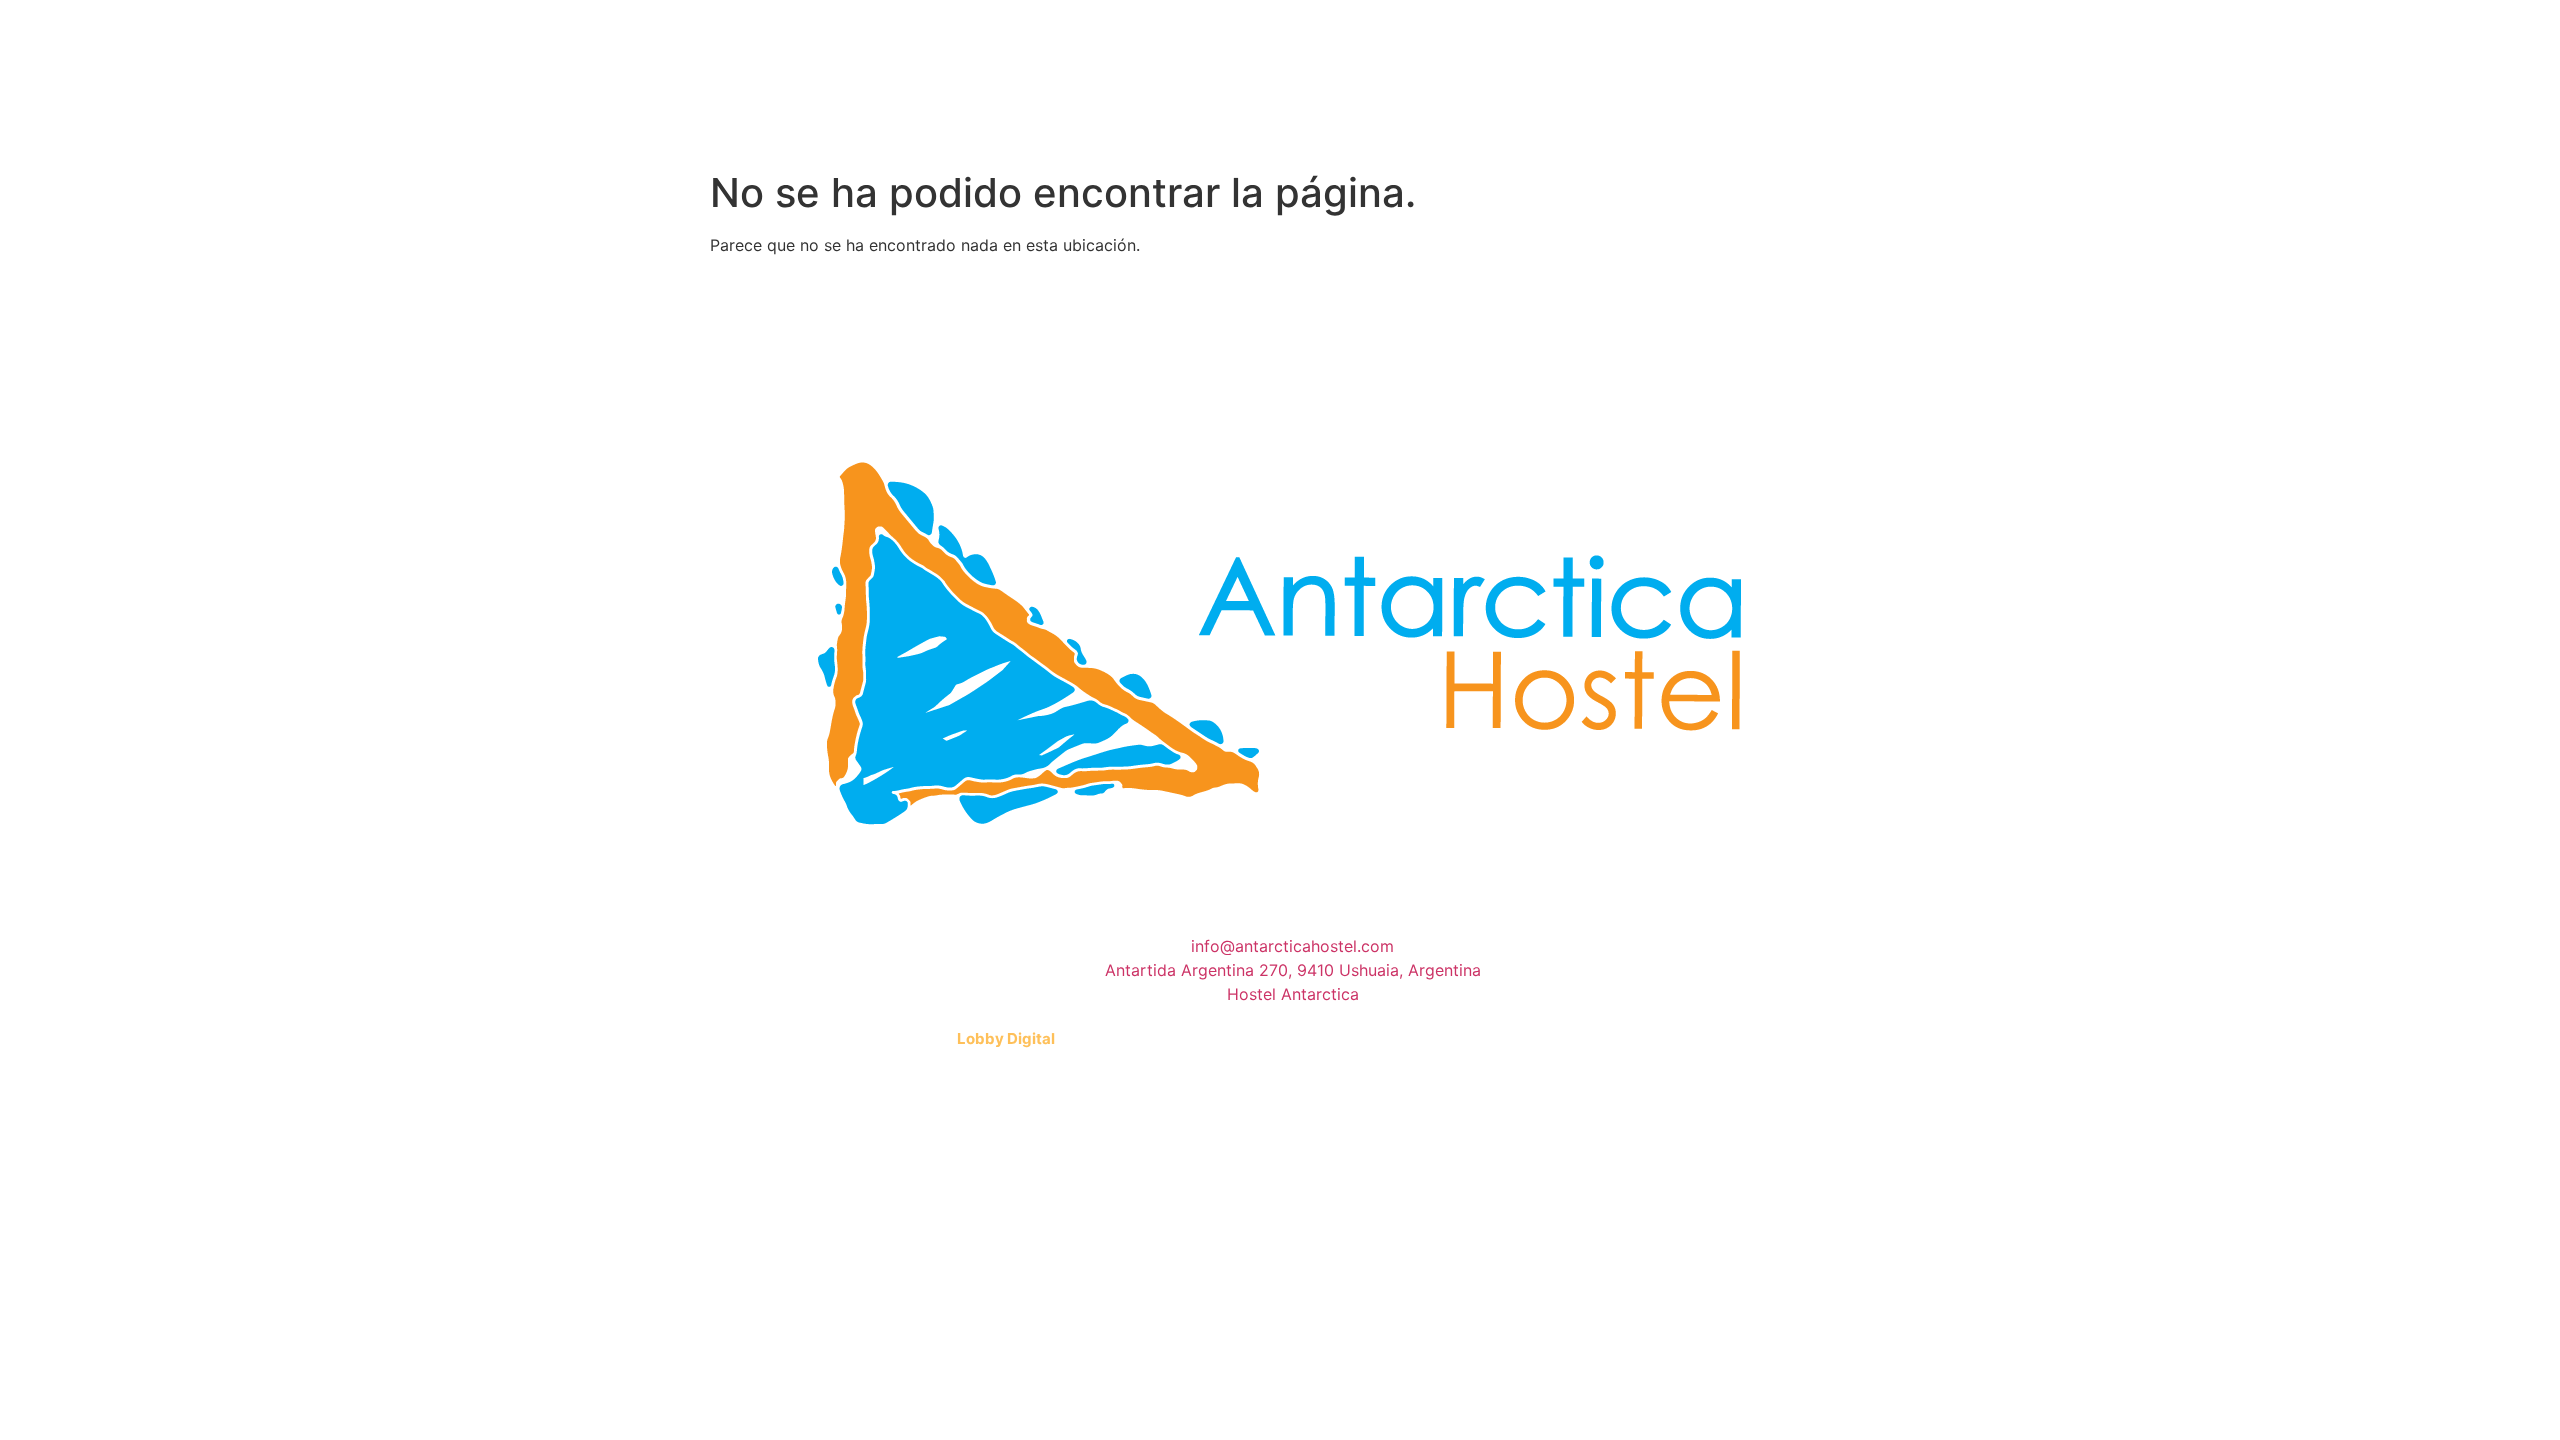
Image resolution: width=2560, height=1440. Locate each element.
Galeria (1079, 129)
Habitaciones (940, 129)
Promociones (1218, 129)
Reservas (1497, 129)
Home (813, 129)
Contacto (1367, 129)
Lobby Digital (1006, 1038)
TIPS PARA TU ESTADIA (1676, 129)
